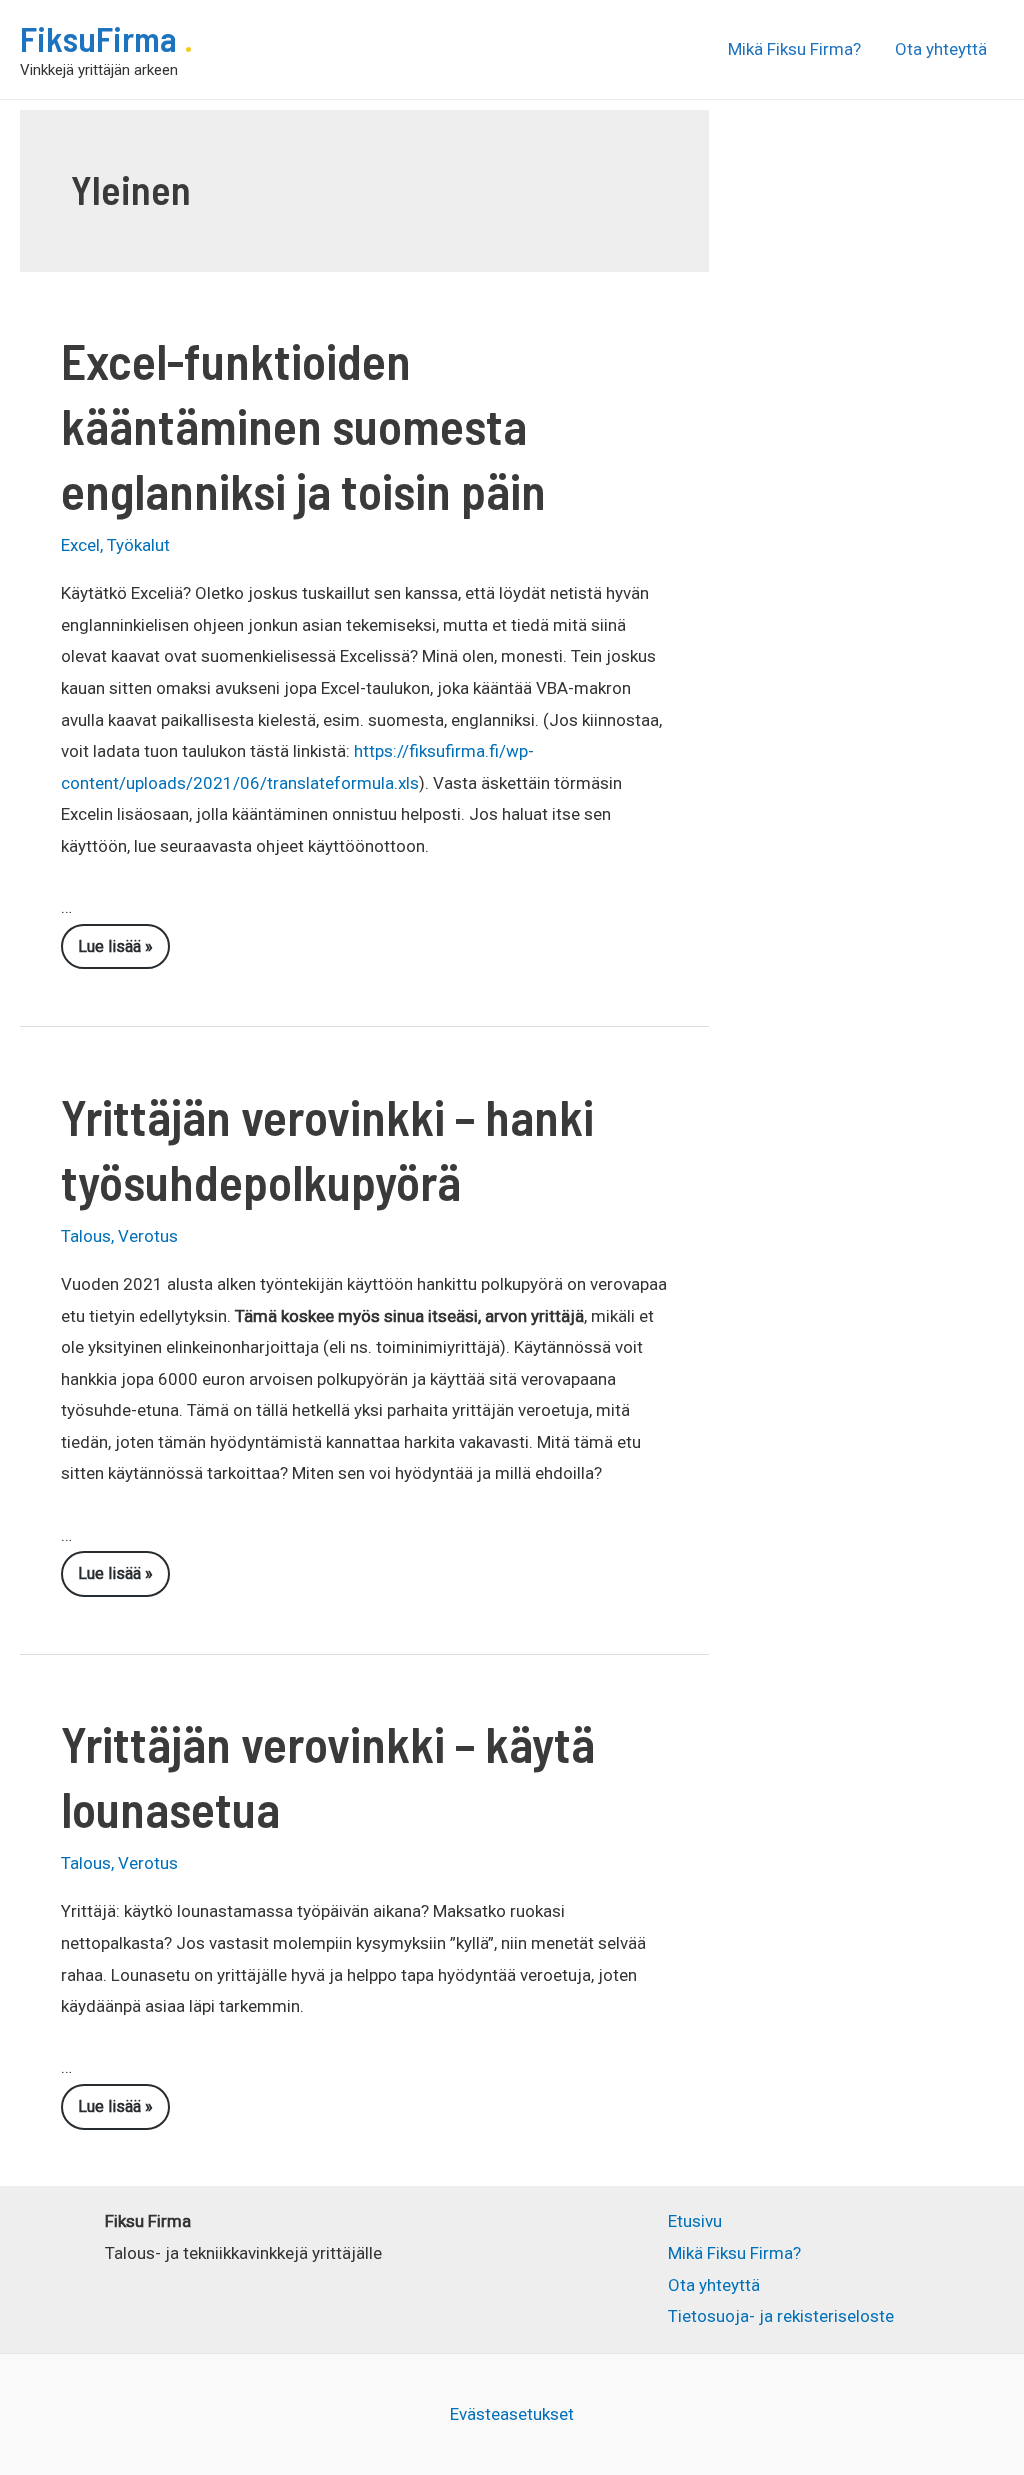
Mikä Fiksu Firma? (794, 49)
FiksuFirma (102, 38)
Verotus (148, 1236)
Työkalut (138, 545)
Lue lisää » (120, 953)
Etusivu (695, 2221)
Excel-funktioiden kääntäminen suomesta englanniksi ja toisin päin (303, 425)
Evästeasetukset (512, 2414)
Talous (86, 1236)
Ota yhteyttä (941, 49)
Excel (80, 545)
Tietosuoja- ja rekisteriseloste (781, 2316)
